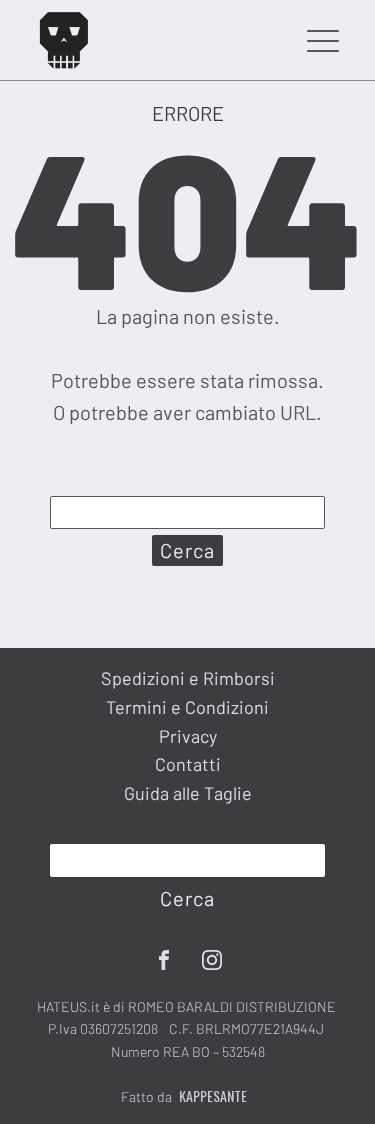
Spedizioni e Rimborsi (188, 678)
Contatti (188, 764)
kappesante (213, 1096)
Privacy (188, 736)
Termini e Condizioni (187, 707)
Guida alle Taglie (188, 793)
